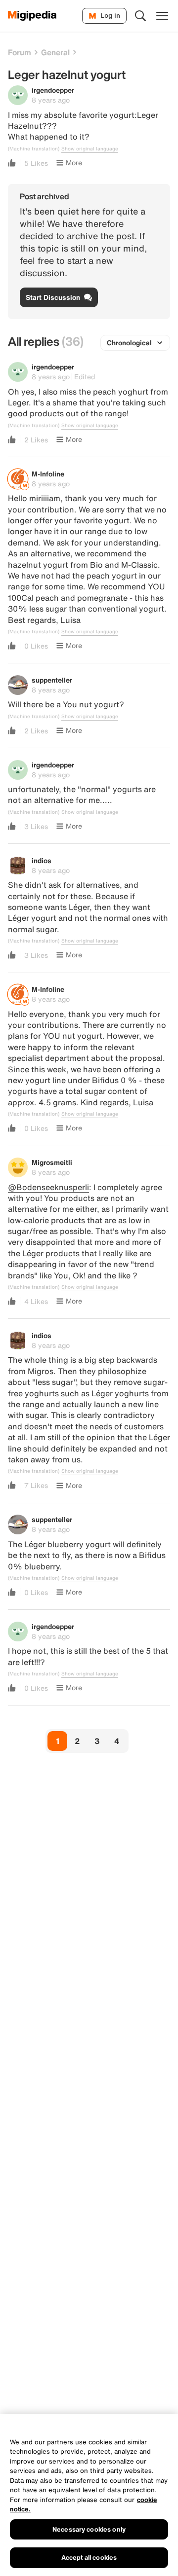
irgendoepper (53, 90)
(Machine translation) (34, 149)
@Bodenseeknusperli (48, 1187)
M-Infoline (48, 474)
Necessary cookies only (89, 2529)
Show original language (90, 149)
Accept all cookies (89, 2558)
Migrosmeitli (52, 1162)
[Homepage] (32, 16)
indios (42, 860)
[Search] (140, 16)
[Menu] (162, 16)
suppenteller (52, 680)
